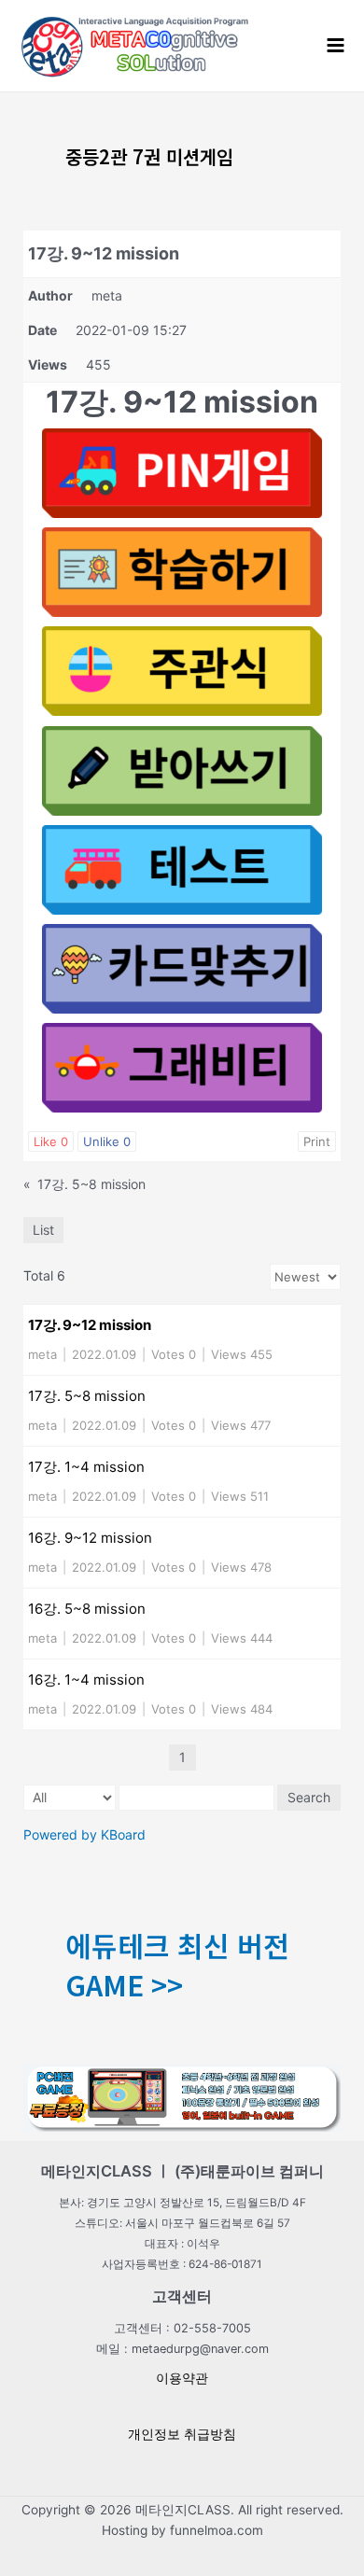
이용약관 (182, 2378)
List (43, 1230)
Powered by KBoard (84, 1834)
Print (317, 1141)
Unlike (107, 1141)
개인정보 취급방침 (182, 2434)
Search (309, 1797)
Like (51, 1141)
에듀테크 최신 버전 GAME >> (177, 1965)
